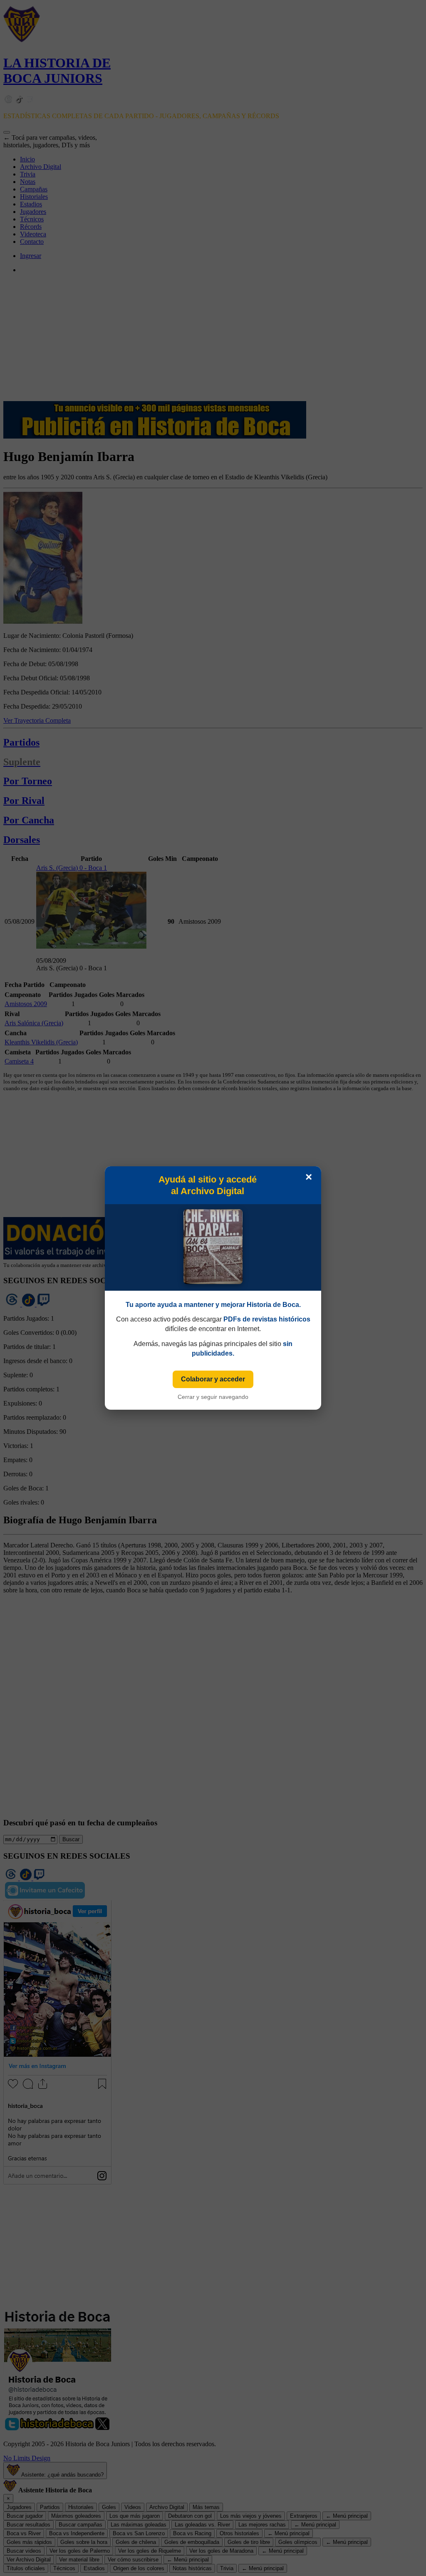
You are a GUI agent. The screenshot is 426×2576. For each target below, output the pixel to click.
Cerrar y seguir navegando (213, 1397)
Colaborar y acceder (213, 1379)
